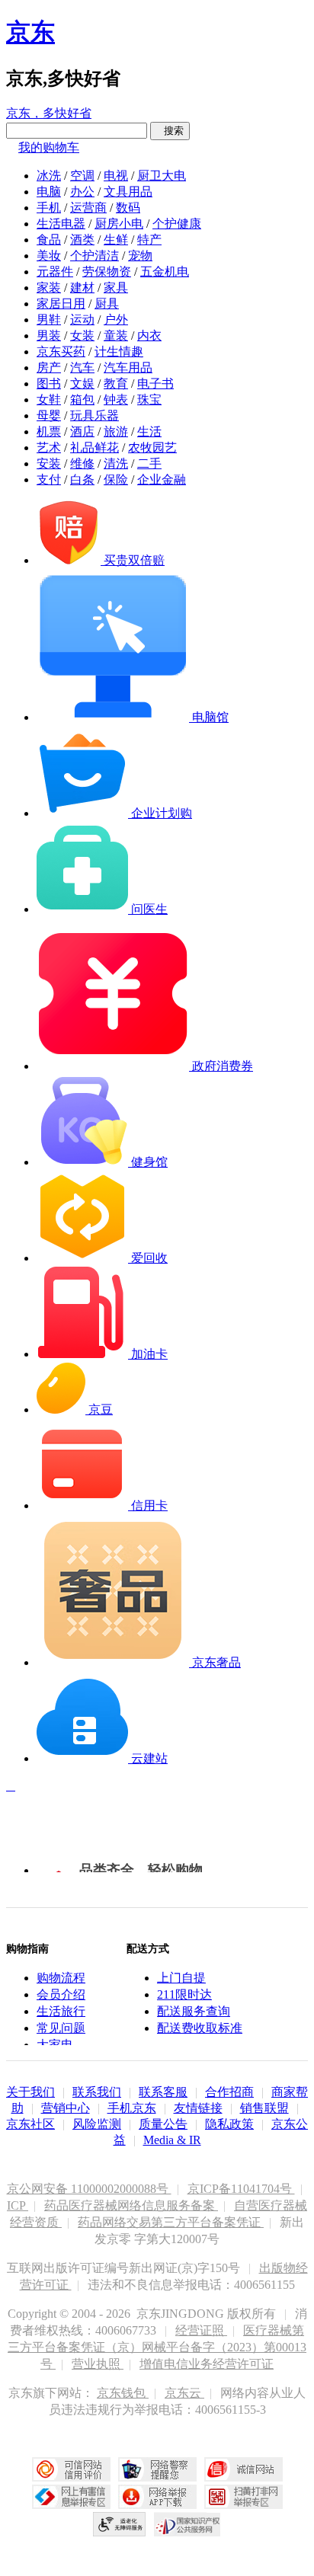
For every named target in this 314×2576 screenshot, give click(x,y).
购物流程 (61, 1978)
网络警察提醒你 (157, 2469)
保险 (116, 479)
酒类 (82, 240)
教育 (116, 384)
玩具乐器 (95, 415)
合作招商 (229, 2092)
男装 (49, 336)
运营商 (88, 208)
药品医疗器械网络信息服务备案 (131, 2205)
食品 (49, 240)
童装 (116, 336)
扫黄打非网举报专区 (244, 2497)
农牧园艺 (152, 447)
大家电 (55, 2045)
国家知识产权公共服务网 (187, 2524)
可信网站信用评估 (71, 2469)
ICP (18, 2205)
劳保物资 (107, 272)
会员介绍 (61, 1994)
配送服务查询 (194, 2011)
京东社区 (30, 2124)
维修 (82, 463)
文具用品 (128, 192)
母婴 (49, 415)
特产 (149, 240)
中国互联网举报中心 (71, 2497)
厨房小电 (119, 224)
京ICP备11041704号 (241, 2189)
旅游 (116, 431)
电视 (116, 176)
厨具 (107, 304)
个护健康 (177, 224)
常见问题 (61, 2028)
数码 (128, 208)
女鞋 (49, 400)
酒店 (82, 431)
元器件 (55, 272)
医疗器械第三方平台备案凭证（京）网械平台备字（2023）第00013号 (157, 2347)
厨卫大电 (162, 176)
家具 (116, 288)
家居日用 (61, 304)
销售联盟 (264, 2108)
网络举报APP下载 (157, 2497)
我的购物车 (49, 147)
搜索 (170, 131)
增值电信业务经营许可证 (207, 2364)
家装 (49, 288)
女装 (82, 336)
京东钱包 (123, 2393)
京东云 (184, 2393)
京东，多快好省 (49, 113)
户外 (116, 320)
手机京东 (132, 2108)
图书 (49, 384)
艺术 (49, 447)
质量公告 (163, 2124)
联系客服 (163, 2092)
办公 (82, 192)
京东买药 (61, 352)
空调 (82, 176)
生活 (149, 431)
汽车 (82, 368)
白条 (82, 479)
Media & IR (172, 2140)
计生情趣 (119, 352)
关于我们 (30, 2092)
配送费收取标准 (200, 2028)
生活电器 (61, 224)
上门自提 (181, 1978)
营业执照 (98, 2364)
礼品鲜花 (95, 447)
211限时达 (184, 1994)
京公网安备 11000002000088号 (89, 2189)
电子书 (155, 384)
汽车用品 (128, 368)
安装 (49, 463)
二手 (149, 463)
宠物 (140, 256)
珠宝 (149, 400)
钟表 (116, 400)
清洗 (116, 463)
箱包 (82, 400)
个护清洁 (95, 256)
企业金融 (162, 479)
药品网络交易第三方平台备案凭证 (171, 2222)
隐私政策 (229, 2124)
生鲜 (116, 240)
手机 (49, 208)
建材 (82, 288)
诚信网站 (244, 2469)
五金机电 (165, 272)
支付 (49, 479)
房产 (49, 368)
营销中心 (66, 2108)
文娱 (82, 384)
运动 (82, 320)
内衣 (149, 336)
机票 (49, 431)
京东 (30, 32)
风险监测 (97, 2124)
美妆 (49, 256)
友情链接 (198, 2108)
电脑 (49, 192)
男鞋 (49, 320)
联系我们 (97, 2092)
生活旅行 (61, 2011)
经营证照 (201, 2330)
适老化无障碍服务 (120, 2524)
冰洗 (49, 176)
